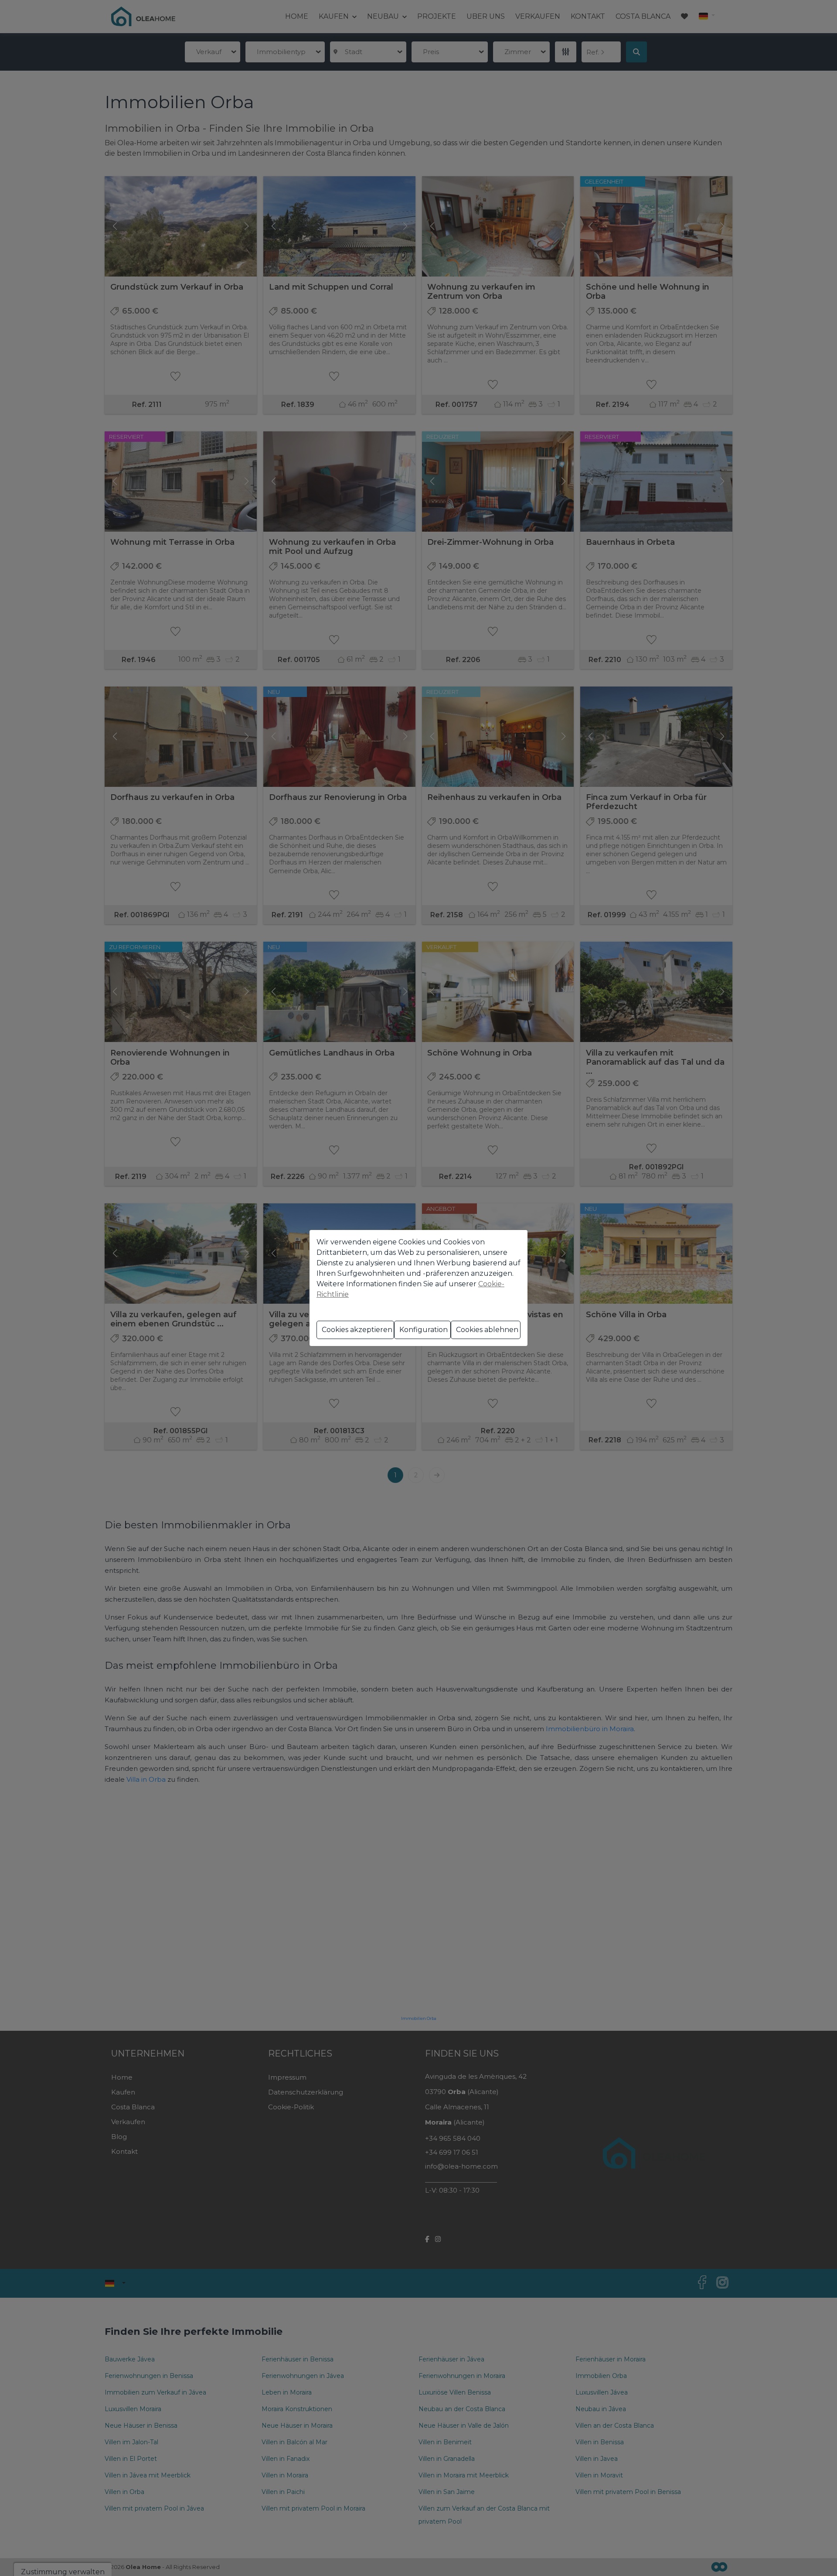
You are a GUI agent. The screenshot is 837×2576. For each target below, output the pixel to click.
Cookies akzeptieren (357, 1330)
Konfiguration (424, 1330)
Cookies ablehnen (487, 1330)
